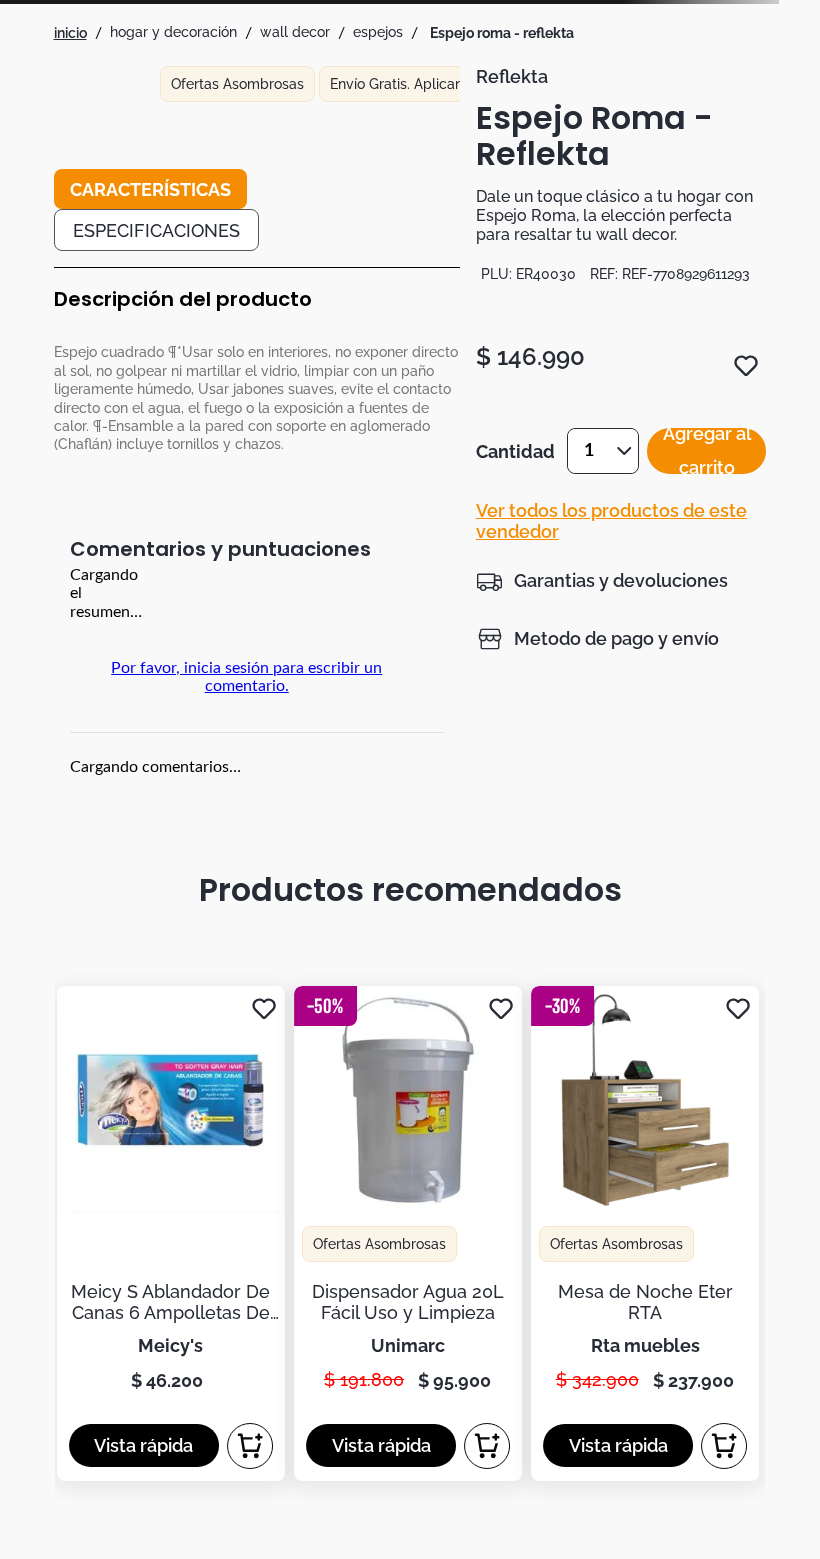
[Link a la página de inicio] (70, 33)
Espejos (378, 32)
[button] (602, 581)
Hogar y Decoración (173, 32)
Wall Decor (295, 32)
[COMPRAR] (250, 1446)
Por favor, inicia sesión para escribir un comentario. (246, 677)
